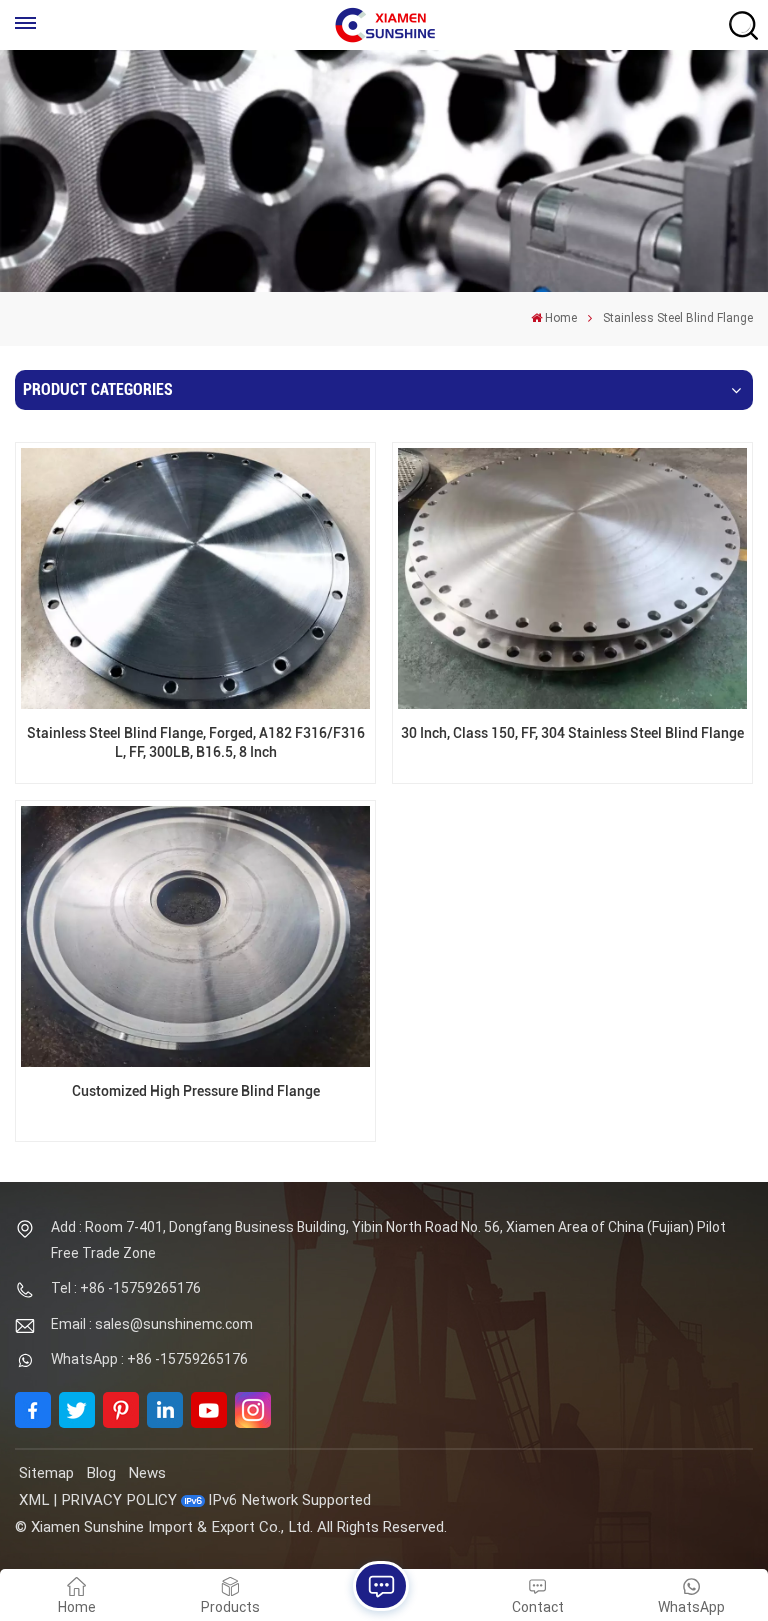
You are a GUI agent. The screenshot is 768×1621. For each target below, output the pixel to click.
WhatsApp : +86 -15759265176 (149, 1359)
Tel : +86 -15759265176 (126, 1288)
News (147, 1473)
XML (34, 1500)
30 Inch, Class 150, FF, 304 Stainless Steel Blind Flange (572, 733)
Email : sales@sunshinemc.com (152, 1324)
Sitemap (46, 1473)
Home (561, 318)
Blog (101, 1473)
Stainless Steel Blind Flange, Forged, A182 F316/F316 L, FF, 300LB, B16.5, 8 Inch (196, 743)
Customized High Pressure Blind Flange (196, 1091)
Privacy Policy (119, 1500)
